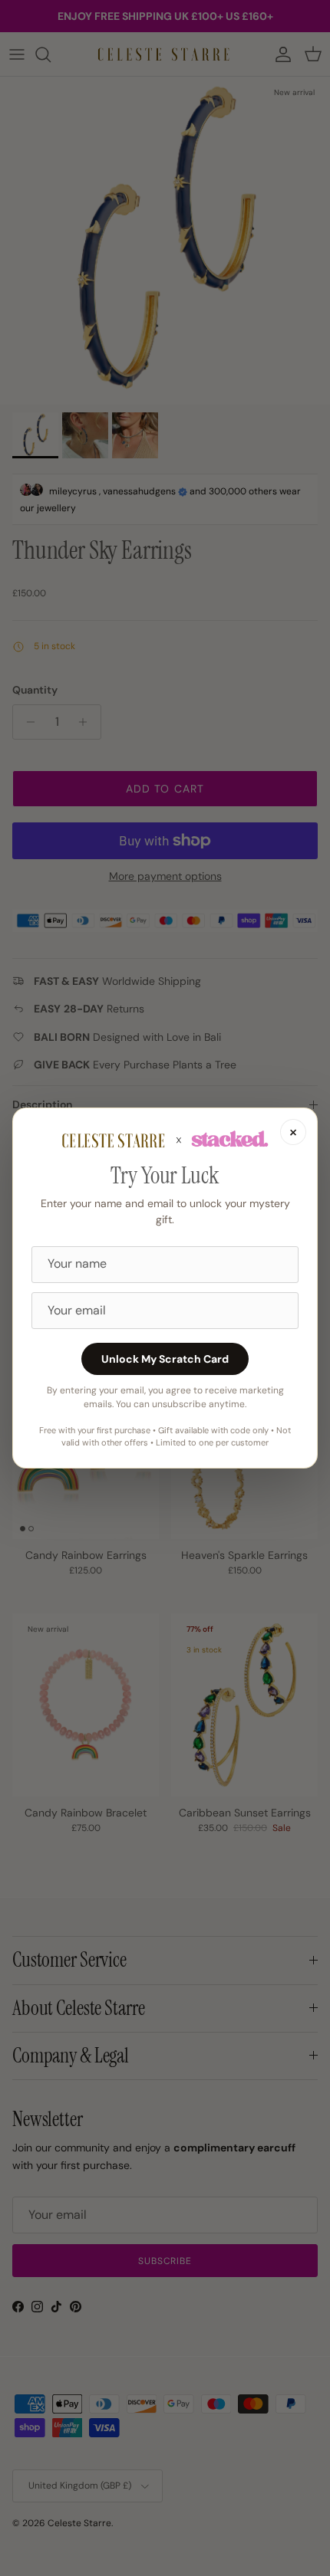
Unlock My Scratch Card (165, 1359)
